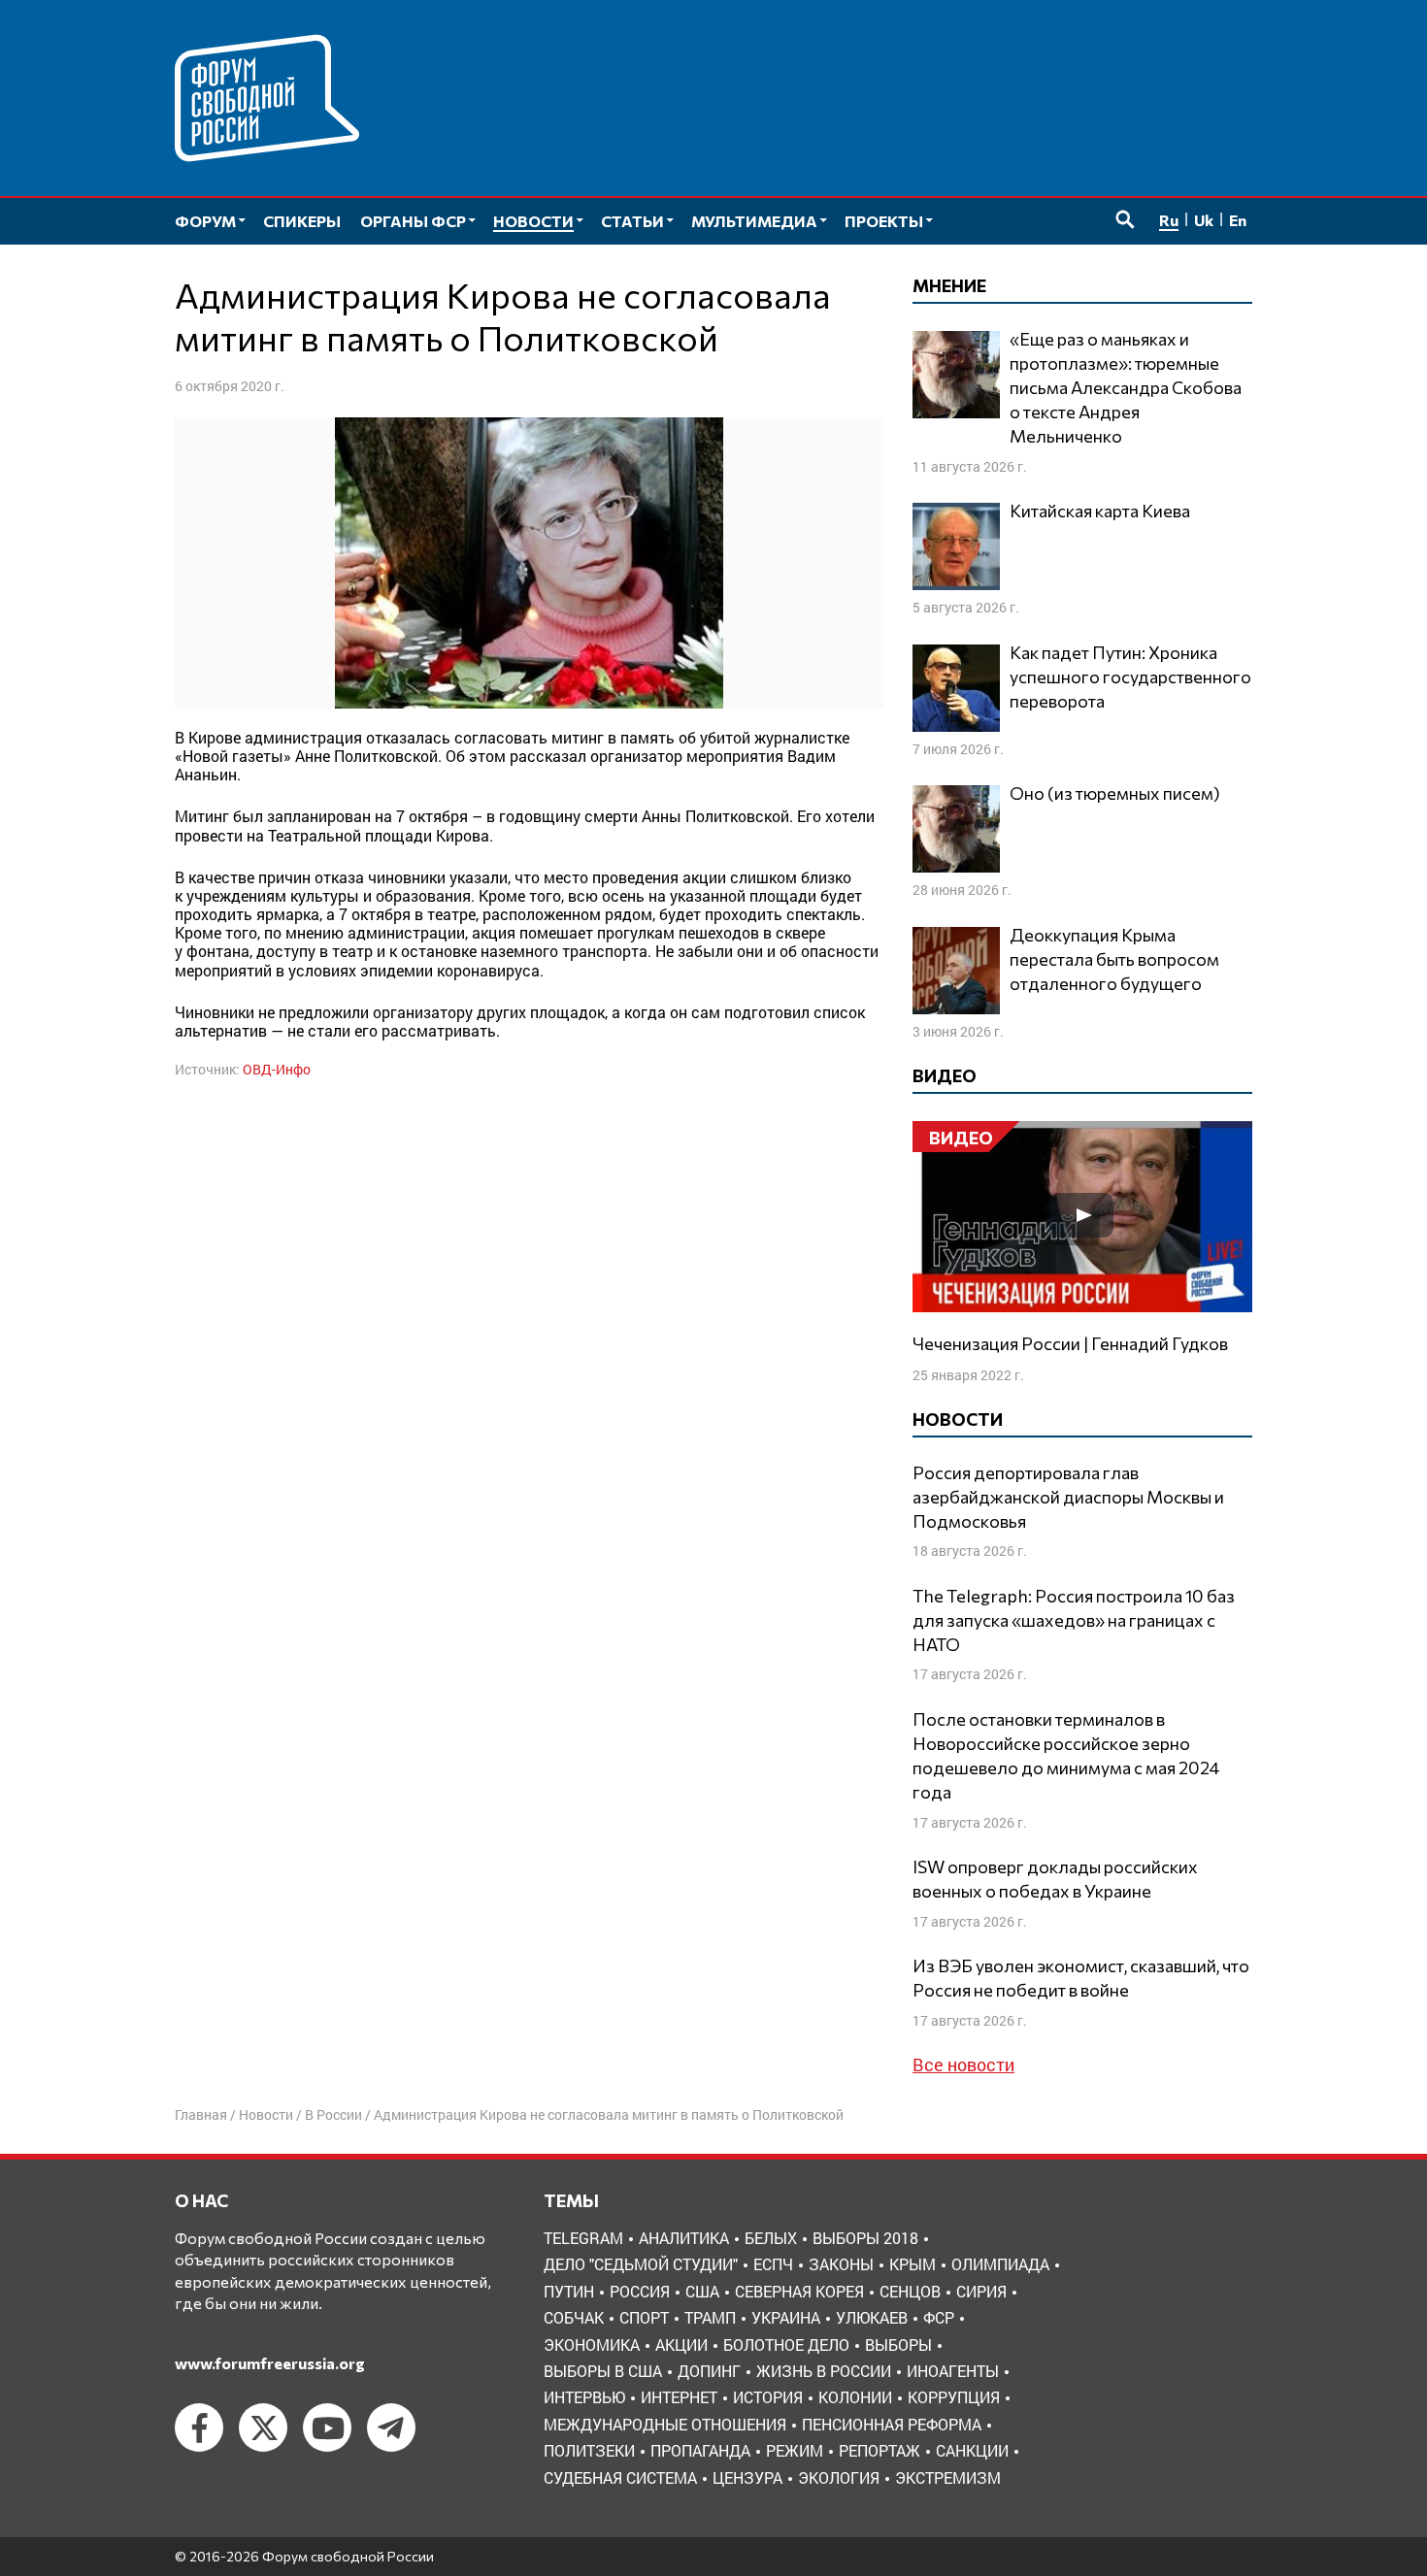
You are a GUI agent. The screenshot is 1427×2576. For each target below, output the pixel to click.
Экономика (592, 2345)
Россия (640, 2291)
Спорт (644, 2317)
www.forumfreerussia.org (270, 2363)
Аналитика (684, 2238)
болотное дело (786, 2345)
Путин (569, 2291)
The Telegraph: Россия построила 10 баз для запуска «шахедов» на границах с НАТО (1074, 1620)
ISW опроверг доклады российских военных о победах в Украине (1055, 1879)
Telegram (583, 2238)
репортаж (879, 2450)
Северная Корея (799, 2291)
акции (681, 2345)
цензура (747, 2477)
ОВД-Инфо (277, 1069)
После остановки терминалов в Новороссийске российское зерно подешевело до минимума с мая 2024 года (1066, 1756)
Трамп (710, 2317)
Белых (771, 2238)
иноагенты (953, 2371)
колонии (855, 2397)
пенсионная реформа (892, 2424)
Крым (913, 2264)
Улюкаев (872, 2317)
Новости (266, 2114)
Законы (841, 2264)
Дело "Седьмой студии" (641, 2264)
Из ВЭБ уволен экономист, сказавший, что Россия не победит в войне (1081, 1978)
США (702, 2291)
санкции (972, 2450)
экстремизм (948, 2477)
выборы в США (603, 2371)
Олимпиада (1000, 2264)
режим (795, 2450)
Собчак (574, 2317)
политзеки (589, 2450)
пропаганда (700, 2450)
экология (839, 2477)
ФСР (939, 2317)
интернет (679, 2397)
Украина (786, 2317)
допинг (709, 2371)
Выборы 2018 (865, 2238)
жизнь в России (824, 2371)
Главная (201, 2114)
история (768, 2397)
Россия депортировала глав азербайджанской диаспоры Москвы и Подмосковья (1068, 1497)
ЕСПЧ (773, 2264)
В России (333, 2114)
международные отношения (665, 2424)
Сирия (981, 2291)
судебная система (620, 2477)
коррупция (954, 2397)
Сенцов (910, 2291)
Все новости (963, 2064)
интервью (584, 2397)
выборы (898, 2345)
